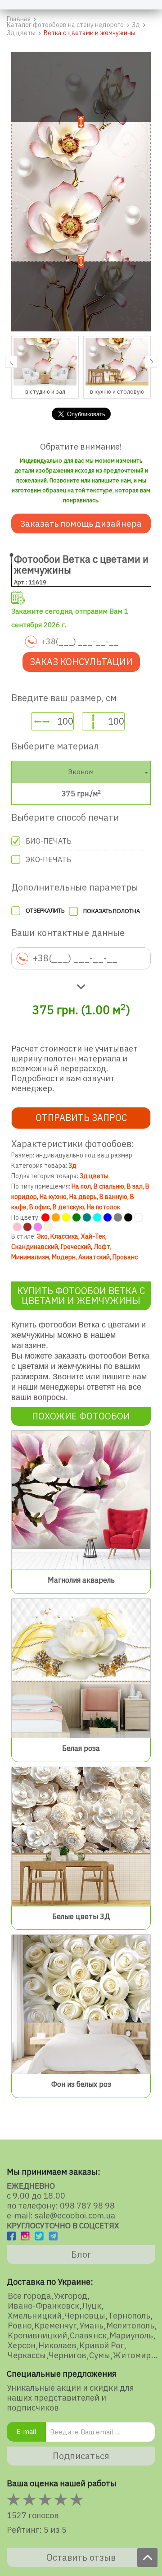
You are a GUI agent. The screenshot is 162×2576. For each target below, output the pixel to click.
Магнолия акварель (81, 1580)
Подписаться (81, 2456)
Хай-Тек (93, 1236)
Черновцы (85, 2316)
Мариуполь (131, 2336)
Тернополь (129, 2316)
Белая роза (81, 1748)
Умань (91, 2326)
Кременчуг (55, 2326)
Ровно (20, 2326)
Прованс (125, 1257)
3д (72, 1166)
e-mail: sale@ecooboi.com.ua (61, 2216)
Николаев (57, 2346)
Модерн (64, 1257)
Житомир (132, 2356)
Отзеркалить (45, 911)
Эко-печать (48, 859)
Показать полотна (112, 911)
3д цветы (94, 1176)
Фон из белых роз (81, 2084)
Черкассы (27, 2356)
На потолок (103, 1207)
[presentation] (11, 362)
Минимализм (30, 1257)
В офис (40, 1207)
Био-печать (49, 841)
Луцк (92, 2306)
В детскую (68, 1207)
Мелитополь (130, 2326)
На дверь (83, 1197)
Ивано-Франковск (43, 2306)
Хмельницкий (35, 2316)
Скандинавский (35, 1247)
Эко (42, 1236)
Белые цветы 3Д (81, 1916)
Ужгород (70, 2296)
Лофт (102, 1247)
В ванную (113, 1197)
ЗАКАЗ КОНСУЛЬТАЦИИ (81, 662)
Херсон (22, 2346)
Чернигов (67, 2356)
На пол (81, 1186)
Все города (29, 2296)
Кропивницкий (37, 2336)
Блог (81, 2254)
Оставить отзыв (81, 2557)
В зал (135, 1186)
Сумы (100, 2356)
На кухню (53, 1197)
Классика (64, 1236)
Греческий (76, 1247)
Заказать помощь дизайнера (81, 523)
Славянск (88, 2336)
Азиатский (94, 1257)
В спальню (109, 1186)
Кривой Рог (101, 2346)
